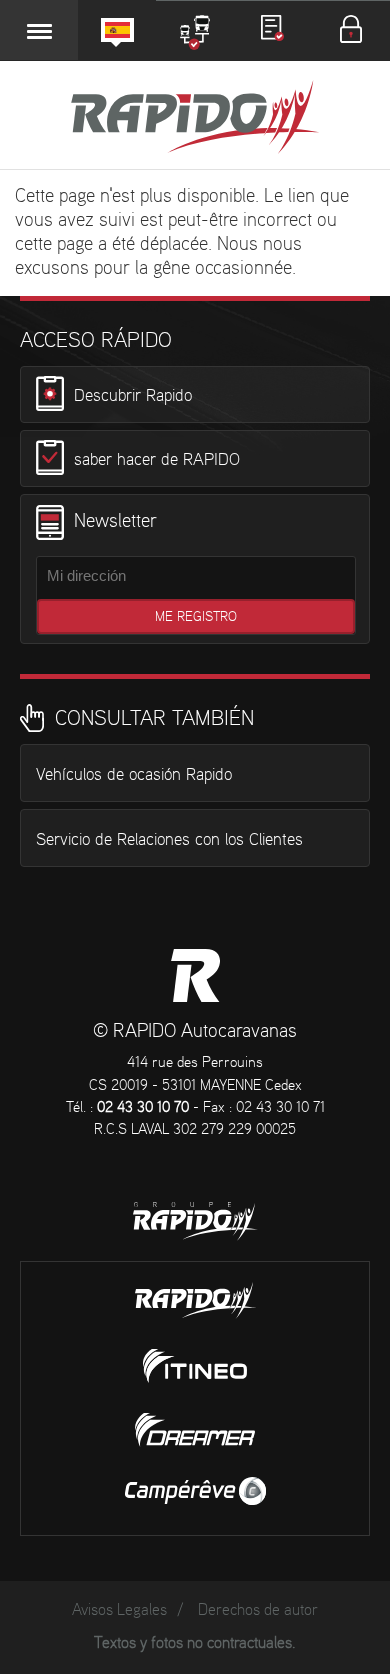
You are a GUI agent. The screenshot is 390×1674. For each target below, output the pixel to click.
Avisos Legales (119, 1610)
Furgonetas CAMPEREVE (195, 1491)
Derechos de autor (258, 1610)
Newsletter (115, 522)
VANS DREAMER (195, 1430)
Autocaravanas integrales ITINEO (195, 1366)
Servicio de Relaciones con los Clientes (169, 840)
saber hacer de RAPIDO (157, 460)
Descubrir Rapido (133, 396)
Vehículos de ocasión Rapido (134, 775)
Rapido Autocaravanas (195, 119)
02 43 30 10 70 (143, 1108)
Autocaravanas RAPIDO (195, 975)
